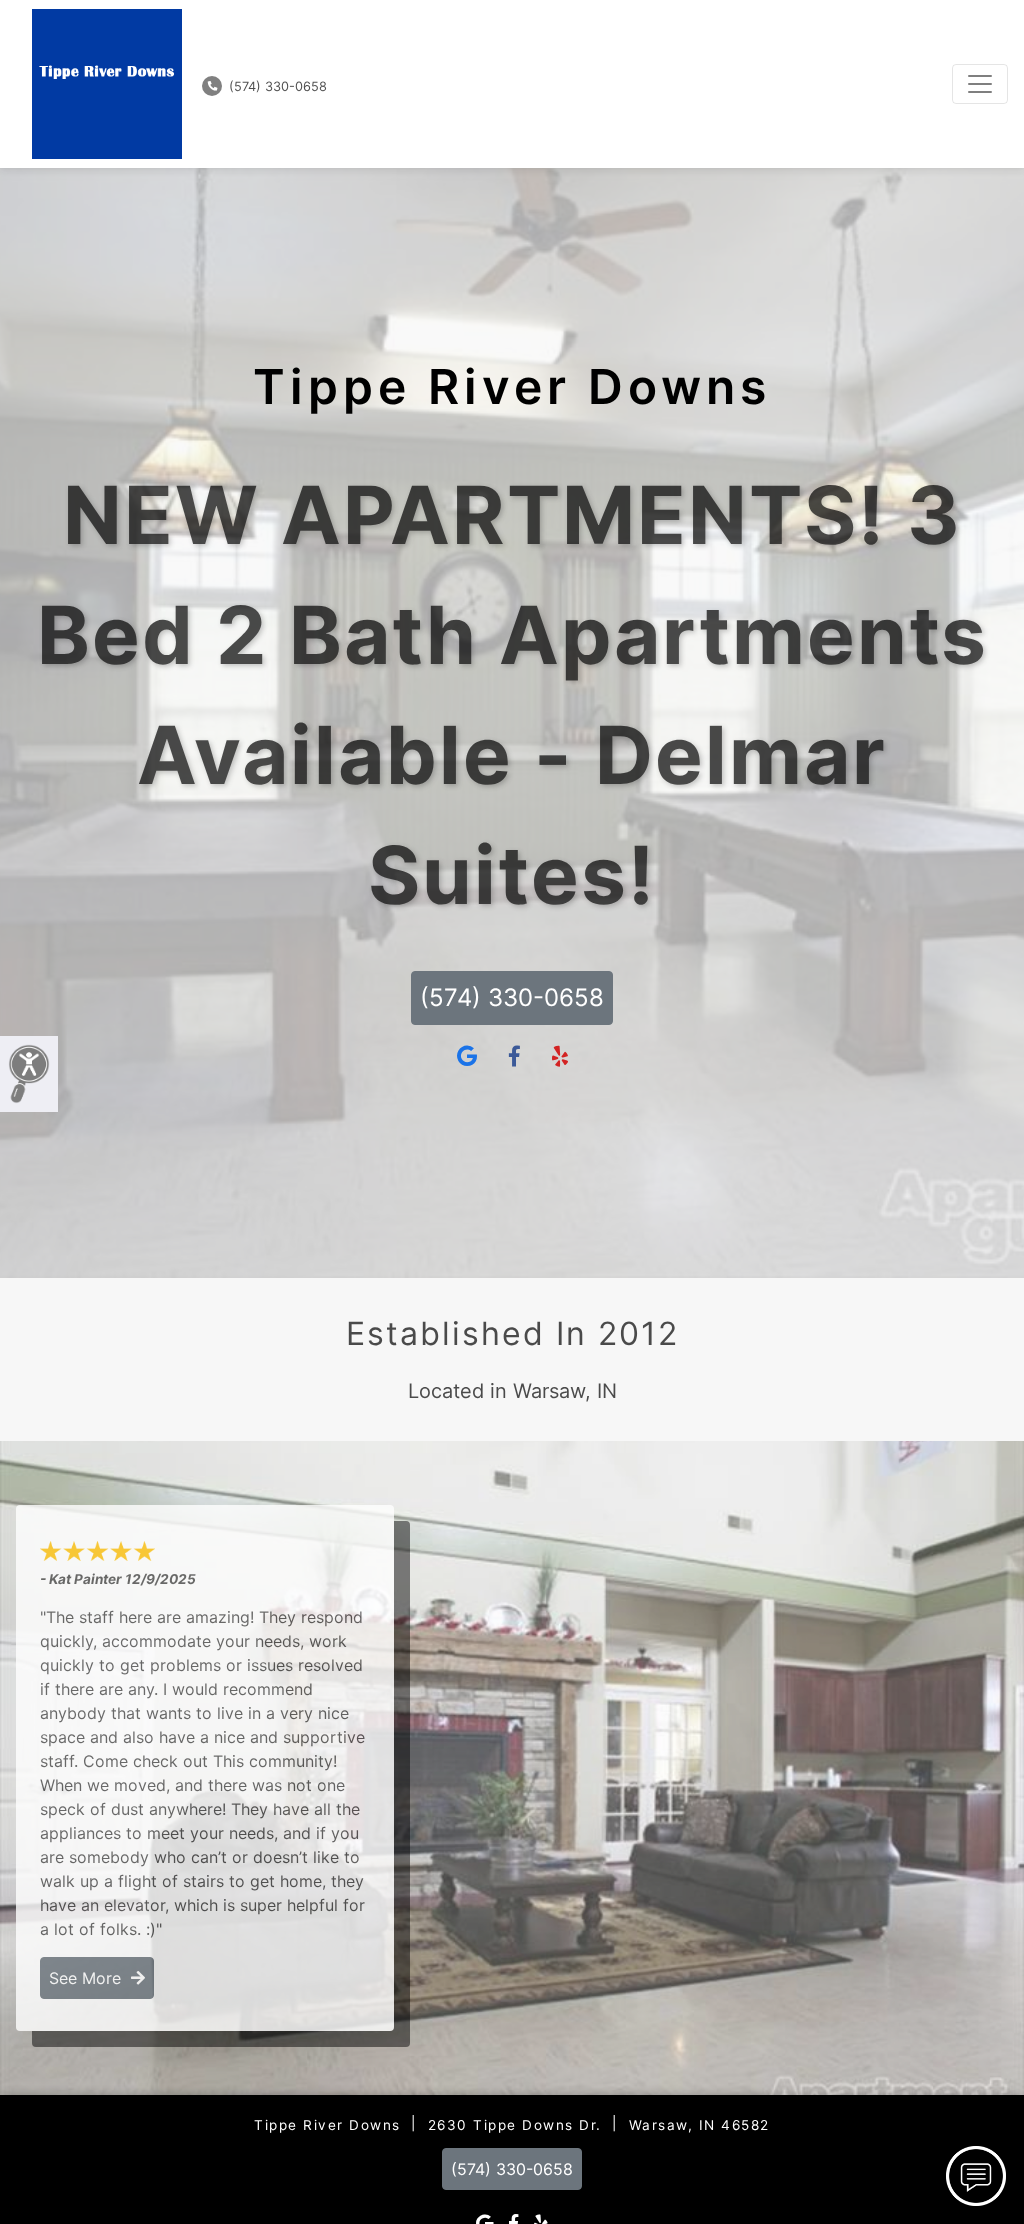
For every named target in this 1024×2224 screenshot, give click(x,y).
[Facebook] (514, 1057)
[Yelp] (560, 1057)
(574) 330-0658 (276, 86)
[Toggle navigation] (980, 84)
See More (90, 1978)
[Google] (467, 1057)
